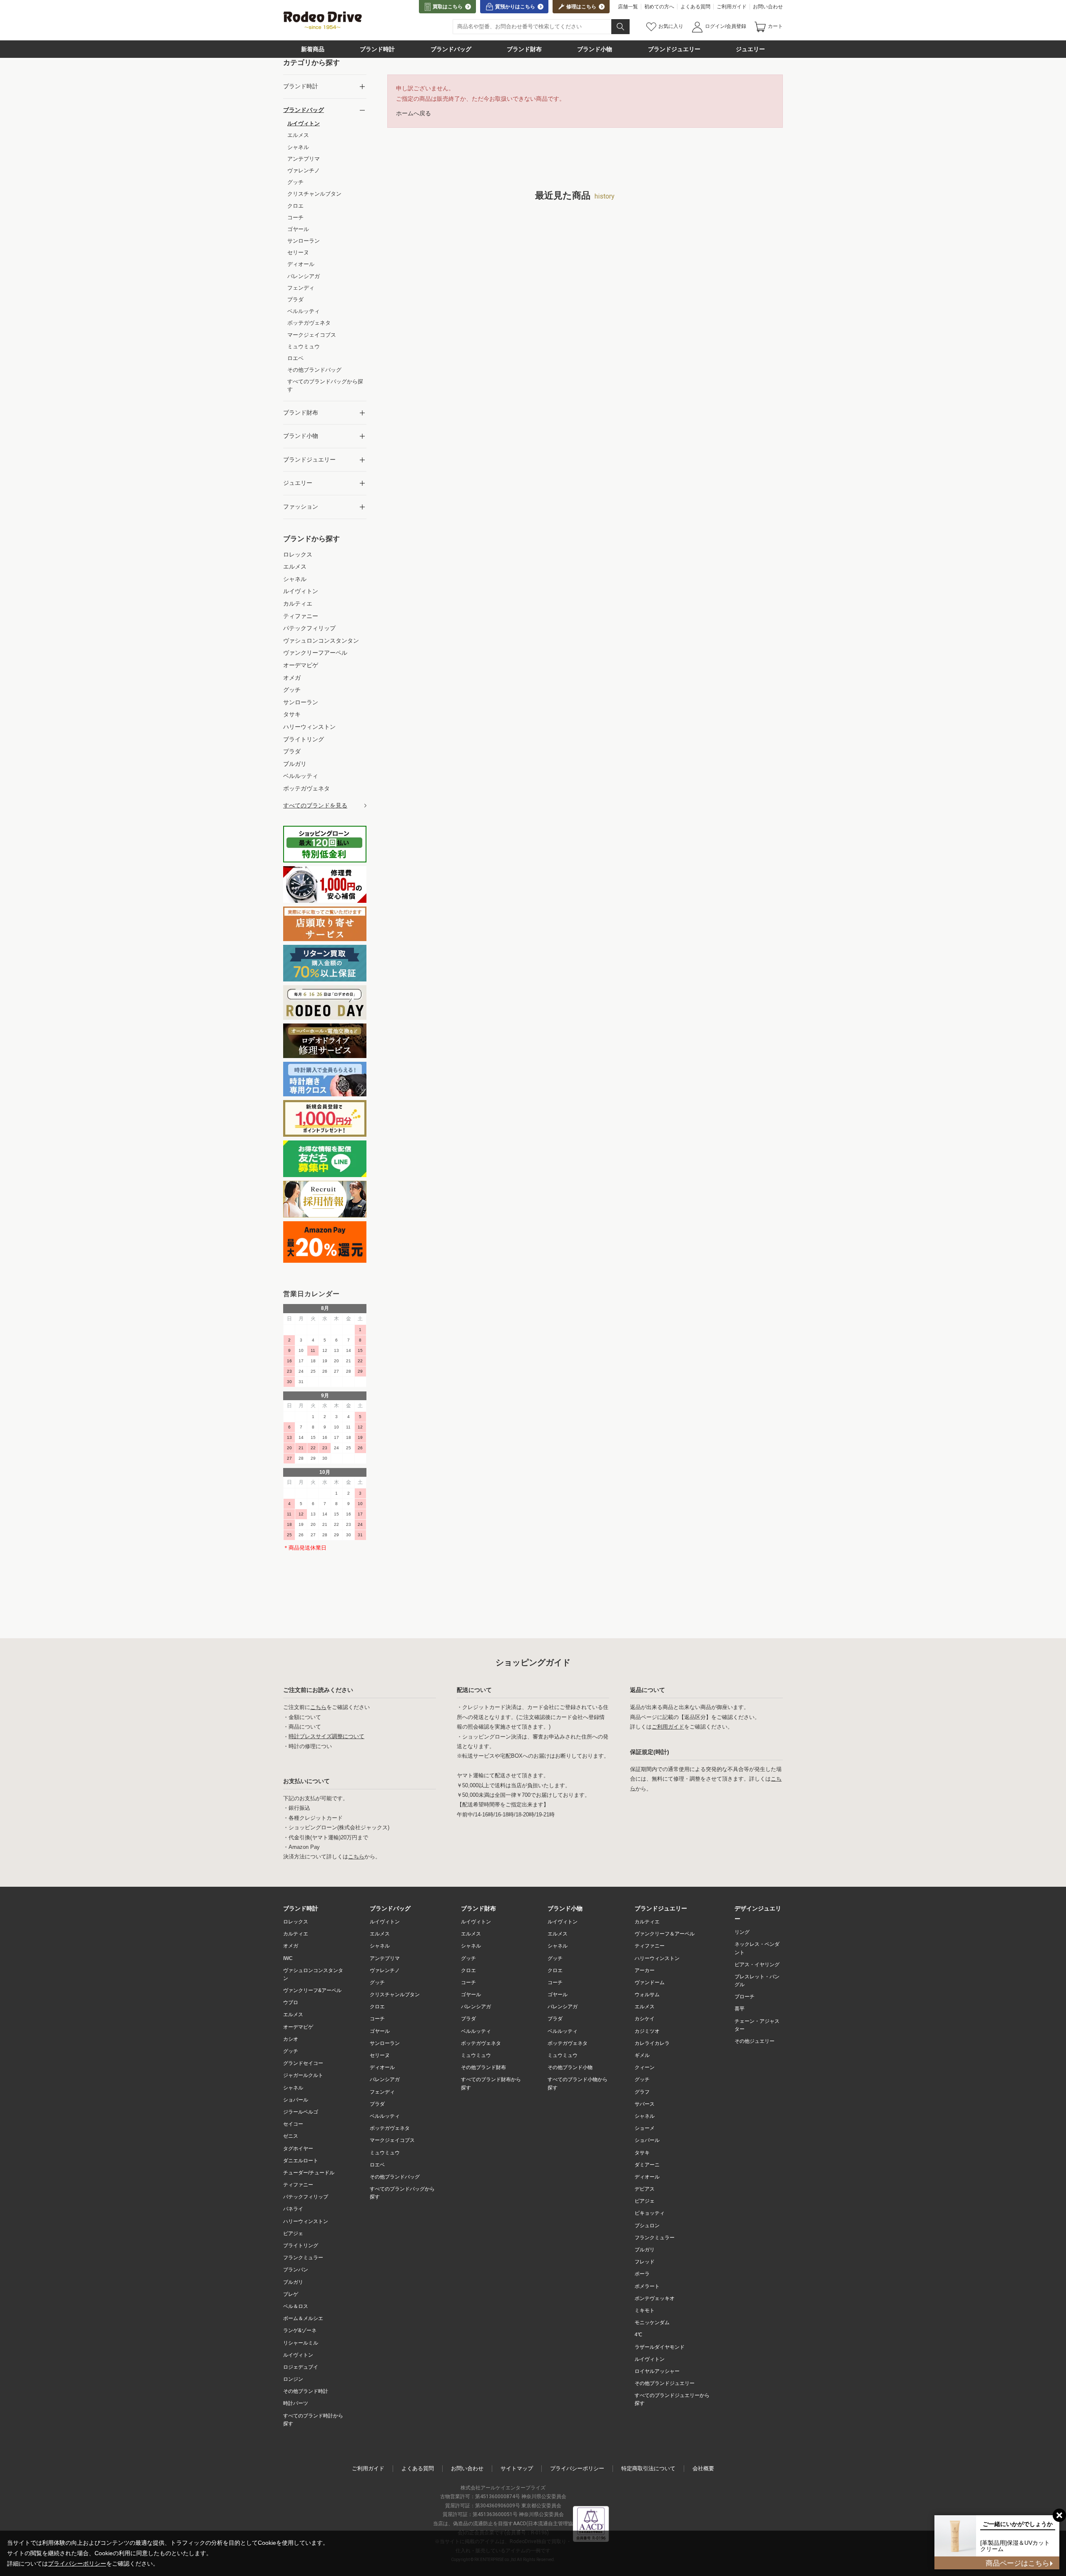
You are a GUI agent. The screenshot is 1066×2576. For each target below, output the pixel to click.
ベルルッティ (385, 2116)
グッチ (291, 2051)
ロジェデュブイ (301, 2367)
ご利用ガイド (732, 7)
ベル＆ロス (296, 2306)
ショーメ (645, 2128)
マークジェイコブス (392, 2140)
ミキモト (645, 2310)
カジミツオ (647, 2031)
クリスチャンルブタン (395, 1995)
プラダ (377, 2104)
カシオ (291, 2039)
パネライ (293, 2209)
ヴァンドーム (650, 1982)
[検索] (620, 27)
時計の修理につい (310, 1746)
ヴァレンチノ (385, 1970)
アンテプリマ (385, 1958)
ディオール (382, 2067)
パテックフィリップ (306, 2197)
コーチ (377, 2019)
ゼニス (291, 2136)
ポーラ (642, 2274)
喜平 (740, 2009)
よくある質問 (695, 7)
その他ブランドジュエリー (665, 2383)
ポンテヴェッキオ (655, 2298)
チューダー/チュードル (309, 2173)
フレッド (645, 2262)
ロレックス (296, 1922)
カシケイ (645, 2019)
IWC (288, 1958)
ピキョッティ (650, 2213)
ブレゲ (291, 2294)
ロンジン (293, 2379)
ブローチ (745, 1997)
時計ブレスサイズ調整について (326, 1737)
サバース (645, 2104)
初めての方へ (659, 7)
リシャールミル (301, 2343)
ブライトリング (301, 2246)
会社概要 (703, 2468)
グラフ (642, 2092)
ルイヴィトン (298, 2355)
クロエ (377, 2007)
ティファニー (298, 2185)
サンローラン (385, 2043)
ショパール (296, 2100)
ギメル (642, 2055)
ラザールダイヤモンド (660, 2347)
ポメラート (647, 2286)
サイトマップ (517, 2468)
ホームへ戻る (413, 113)
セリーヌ (380, 2055)
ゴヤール (380, 2031)
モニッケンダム (652, 2323)
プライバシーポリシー (577, 2468)
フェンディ (382, 2092)
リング (742, 1932)
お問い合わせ (768, 7)
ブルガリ (293, 2282)
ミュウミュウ (385, 2153)
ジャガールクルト (303, 2075)
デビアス (645, 2189)
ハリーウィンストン (306, 2221)
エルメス (293, 2015)
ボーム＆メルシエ (303, 2318)
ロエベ (377, 2165)
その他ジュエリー (755, 2041)
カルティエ (296, 1934)
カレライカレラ (652, 2043)
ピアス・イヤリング (757, 1965)
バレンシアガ (385, 2079)
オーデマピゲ (298, 2027)
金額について (305, 1717)
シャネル (293, 2088)
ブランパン (296, 2270)
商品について (305, 1727)
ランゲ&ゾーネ (300, 2330)
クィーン (645, 2067)
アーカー (645, 1970)
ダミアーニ (647, 2165)
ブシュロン (647, 2226)
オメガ (291, 1946)
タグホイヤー (298, 2149)
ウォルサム (647, 1995)
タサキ (642, 2153)
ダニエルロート (301, 2161)
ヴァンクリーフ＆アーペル (665, 1934)
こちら (318, 1707)
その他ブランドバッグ (395, 2177)
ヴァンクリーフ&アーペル (312, 1990)
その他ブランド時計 (306, 2391)
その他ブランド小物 (570, 2067)
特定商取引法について (648, 2468)
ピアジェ (293, 2233)
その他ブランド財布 (483, 2067)
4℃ (638, 2335)
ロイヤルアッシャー (657, 2371)
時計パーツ (296, 2403)
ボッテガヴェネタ (390, 2128)
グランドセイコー (303, 2063)
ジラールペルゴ (301, 2112)
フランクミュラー (303, 2258)
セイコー (293, 2124)
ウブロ (291, 2002)
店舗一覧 (628, 7)
